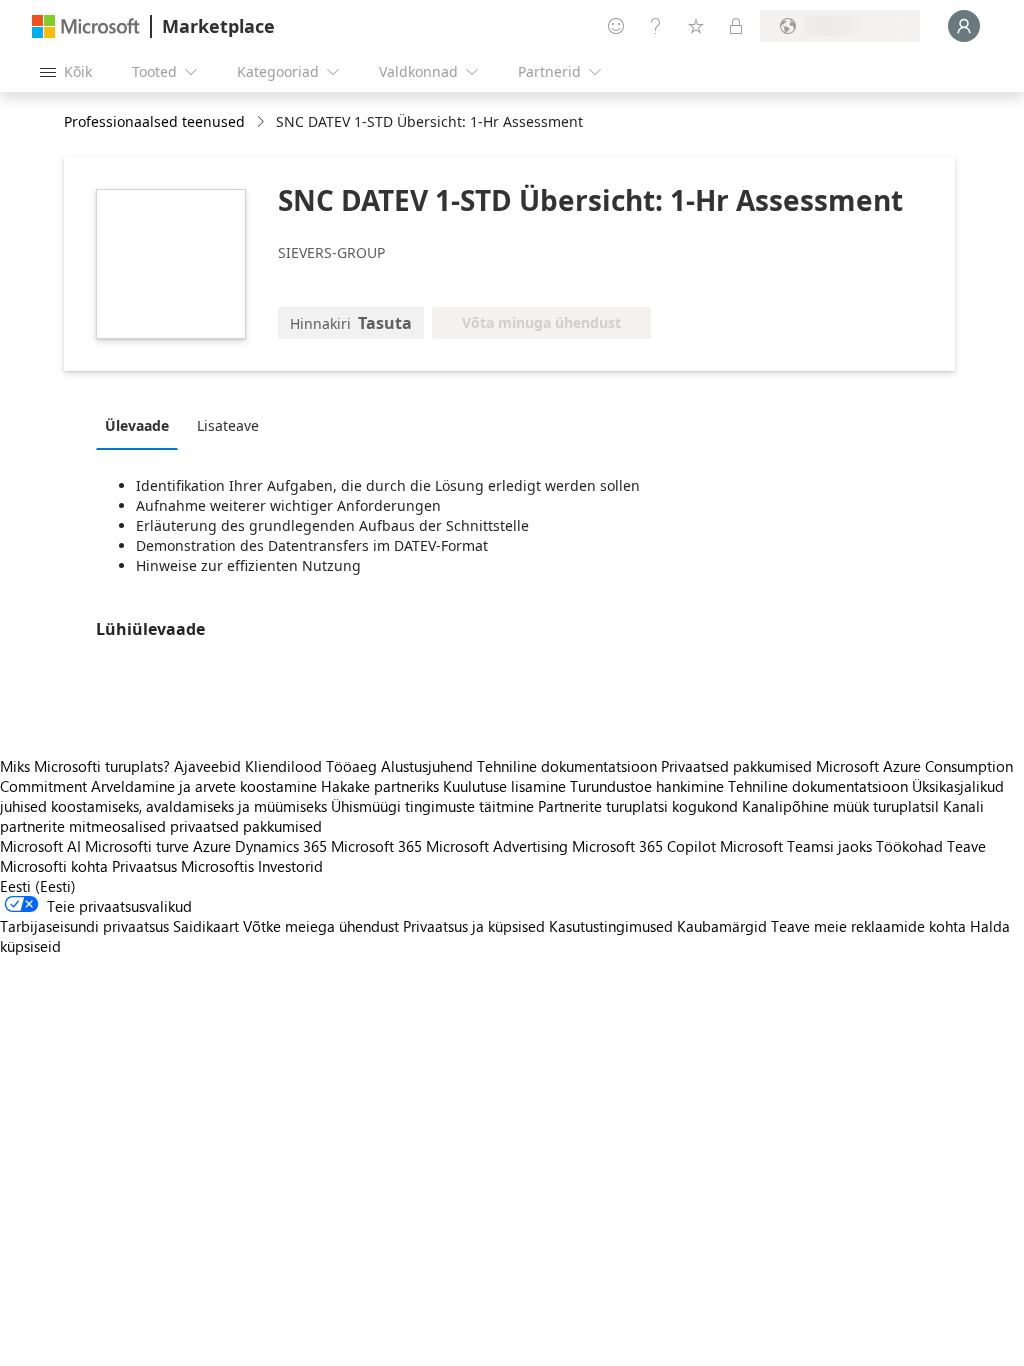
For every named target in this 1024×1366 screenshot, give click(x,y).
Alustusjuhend (427, 766)
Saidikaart (206, 926)
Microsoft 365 (376, 846)
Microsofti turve (137, 846)
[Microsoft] (86, 26)
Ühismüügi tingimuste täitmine (432, 806)
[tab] (142, 425)
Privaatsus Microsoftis (183, 866)
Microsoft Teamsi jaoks (796, 846)
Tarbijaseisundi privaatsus (84, 926)
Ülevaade (137, 425)
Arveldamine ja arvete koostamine (204, 786)
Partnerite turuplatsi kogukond (638, 806)
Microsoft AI (40, 846)
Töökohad (909, 846)
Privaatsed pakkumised (736, 766)
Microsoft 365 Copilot (644, 846)
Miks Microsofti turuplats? (85, 766)
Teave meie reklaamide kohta (868, 926)
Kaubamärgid (722, 926)
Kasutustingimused (611, 926)
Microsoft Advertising (497, 846)
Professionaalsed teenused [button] (154, 121)
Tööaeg (351, 766)
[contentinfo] (262, 122)
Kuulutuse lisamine (504, 786)
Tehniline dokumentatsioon (567, 766)
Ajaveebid (207, 766)
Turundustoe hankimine (647, 786)
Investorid (290, 866)
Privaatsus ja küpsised (474, 926)
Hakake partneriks (380, 786)
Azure (212, 846)
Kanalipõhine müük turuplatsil (840, 806)
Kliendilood (283, 766)
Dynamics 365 (281, 846)
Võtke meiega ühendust (321, 926)
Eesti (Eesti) (38, 886)
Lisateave (228, 425)
